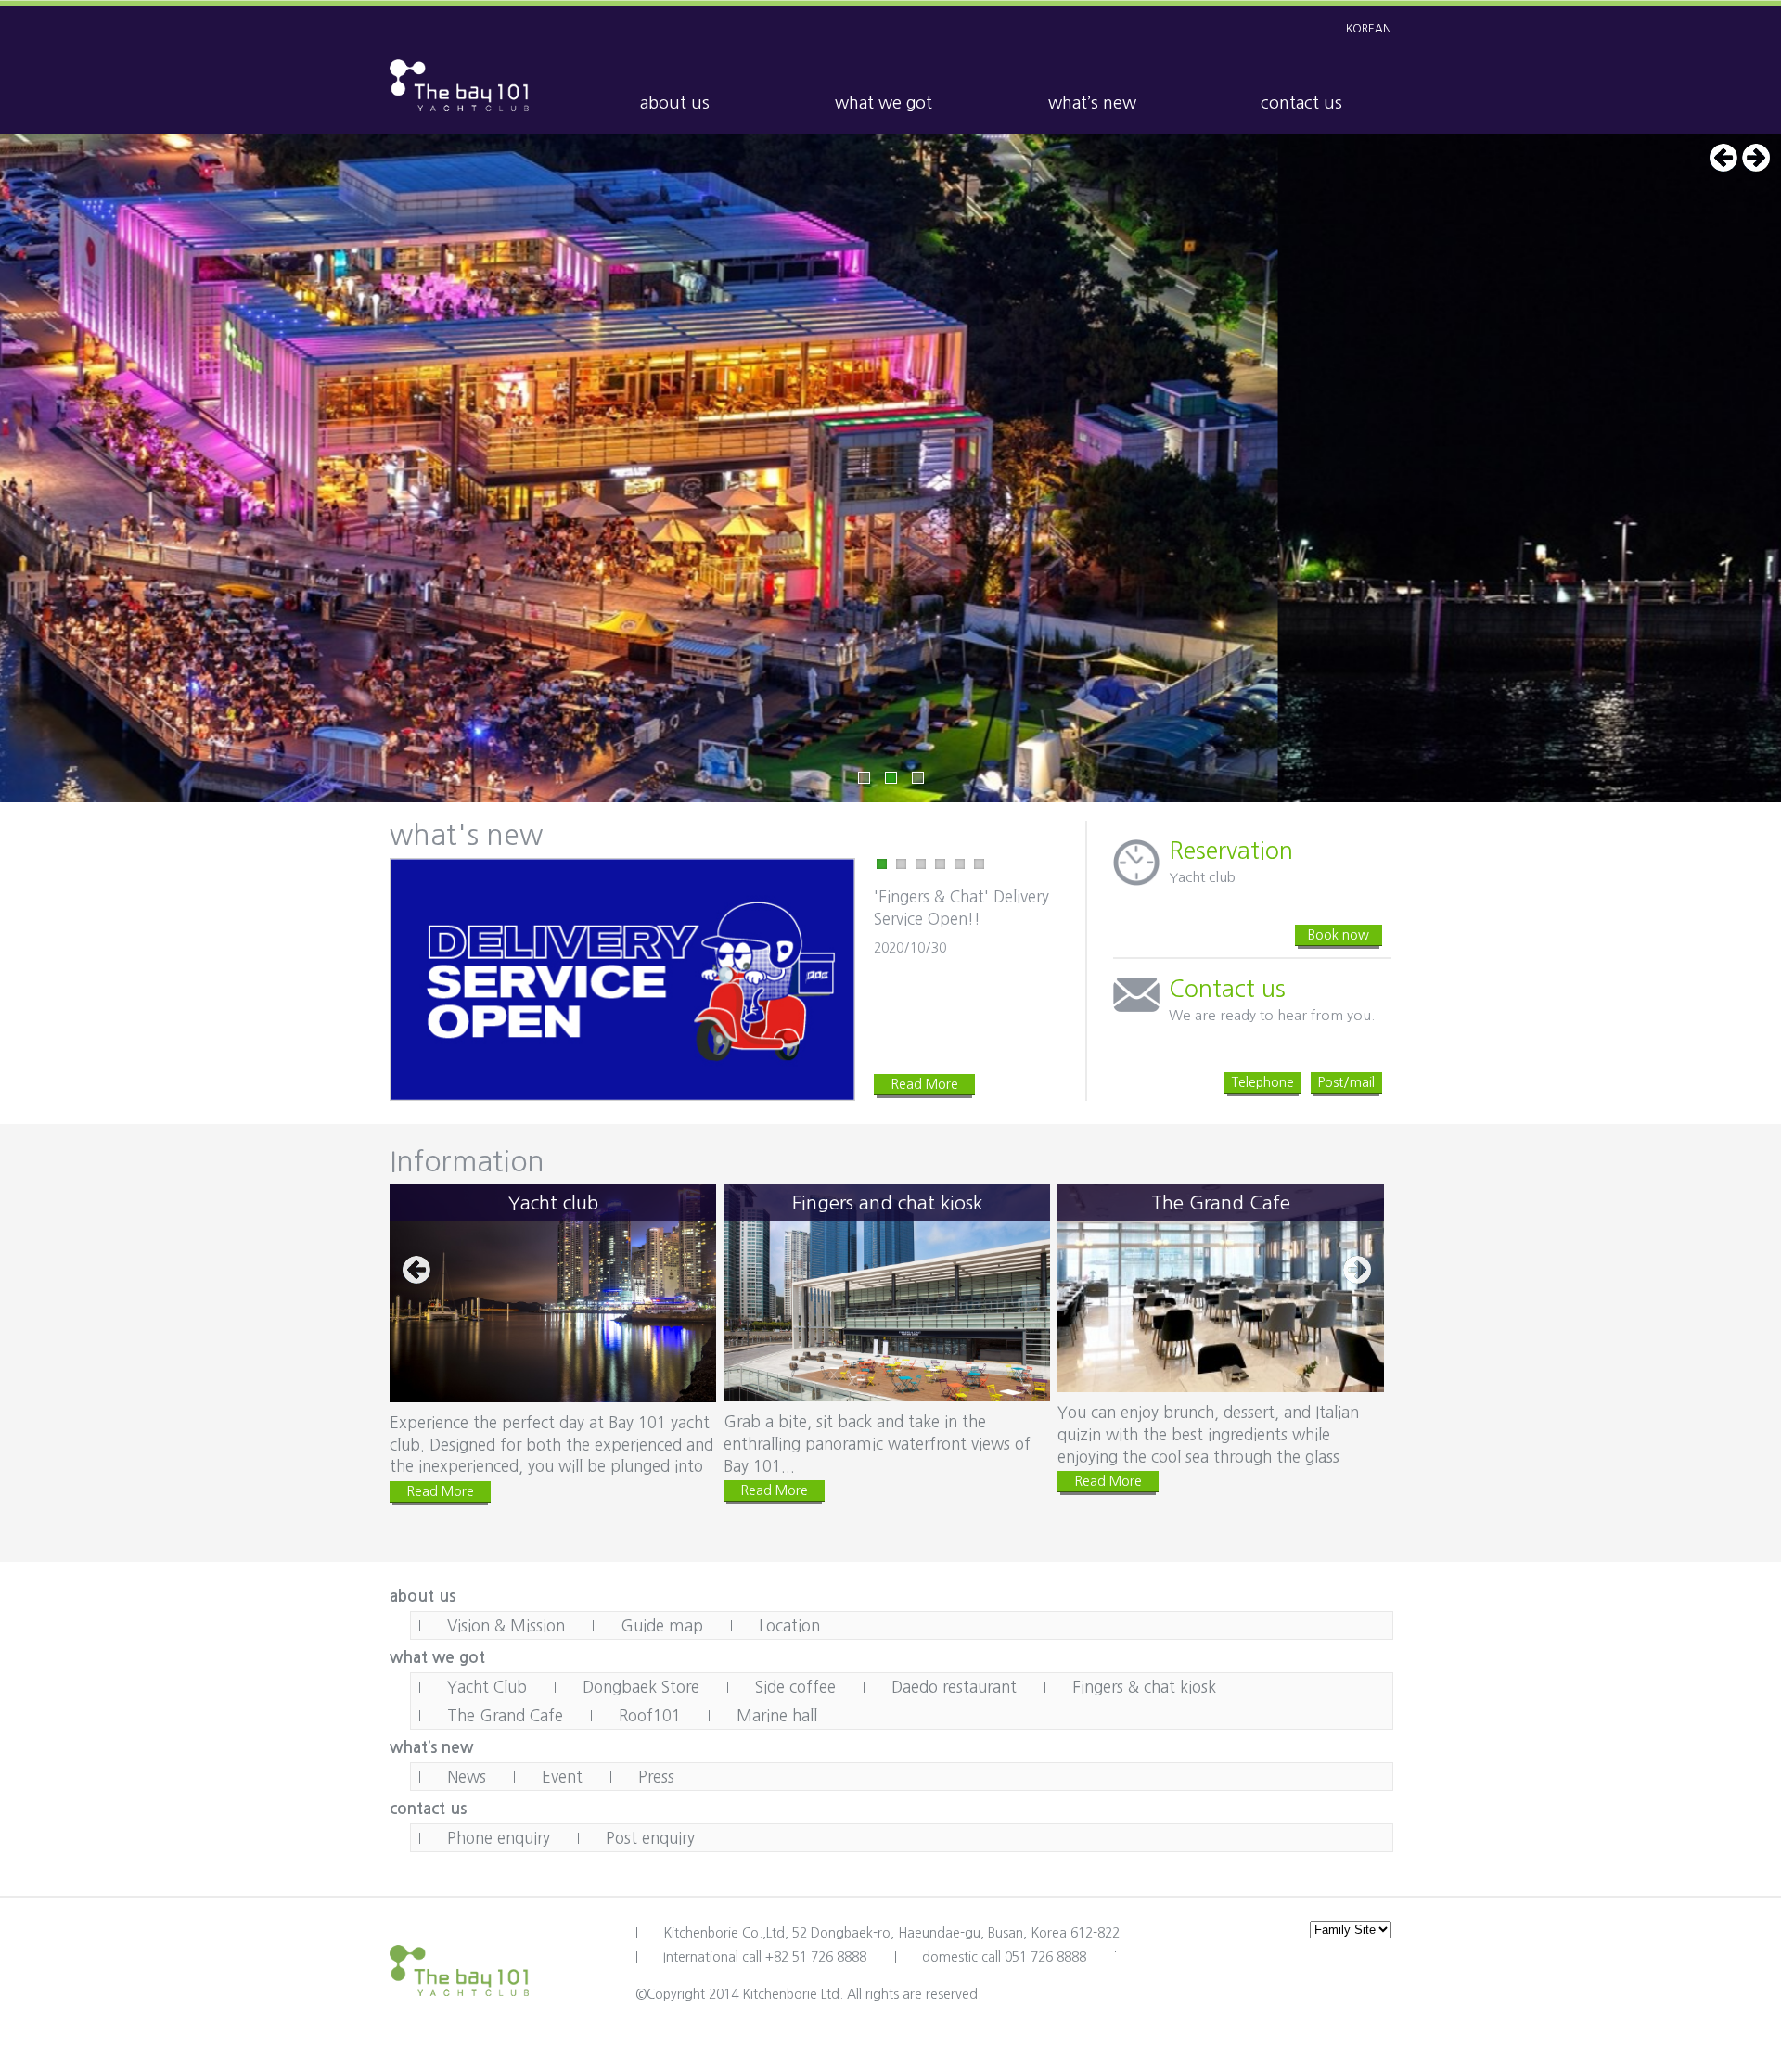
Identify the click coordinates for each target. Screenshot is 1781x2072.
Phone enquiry (499, 1838)
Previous (1723, 158)
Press (656, 1777)
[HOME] (459, 83)
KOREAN (1369, 29)
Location (789, 1625)
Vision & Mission (506, 1625)
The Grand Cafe (505, 1715)
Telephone (1263, 1082)
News (467, 1777)
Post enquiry (650, 1838)
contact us (1301, 103)
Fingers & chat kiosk (1144, 1687)
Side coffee (795, 1687)
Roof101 (650, 1715)
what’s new (1092, 103)
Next (1756, 158)
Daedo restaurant (954, 1687)
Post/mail (1346, 1082)
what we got (884, 103)
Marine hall (777, 1715)
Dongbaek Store (641, 1687)
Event (562, 1777)
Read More (924, 1084)
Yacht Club (487, 1687)
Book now (1339, 935)
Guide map (662, 1625)
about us (675, 103)
